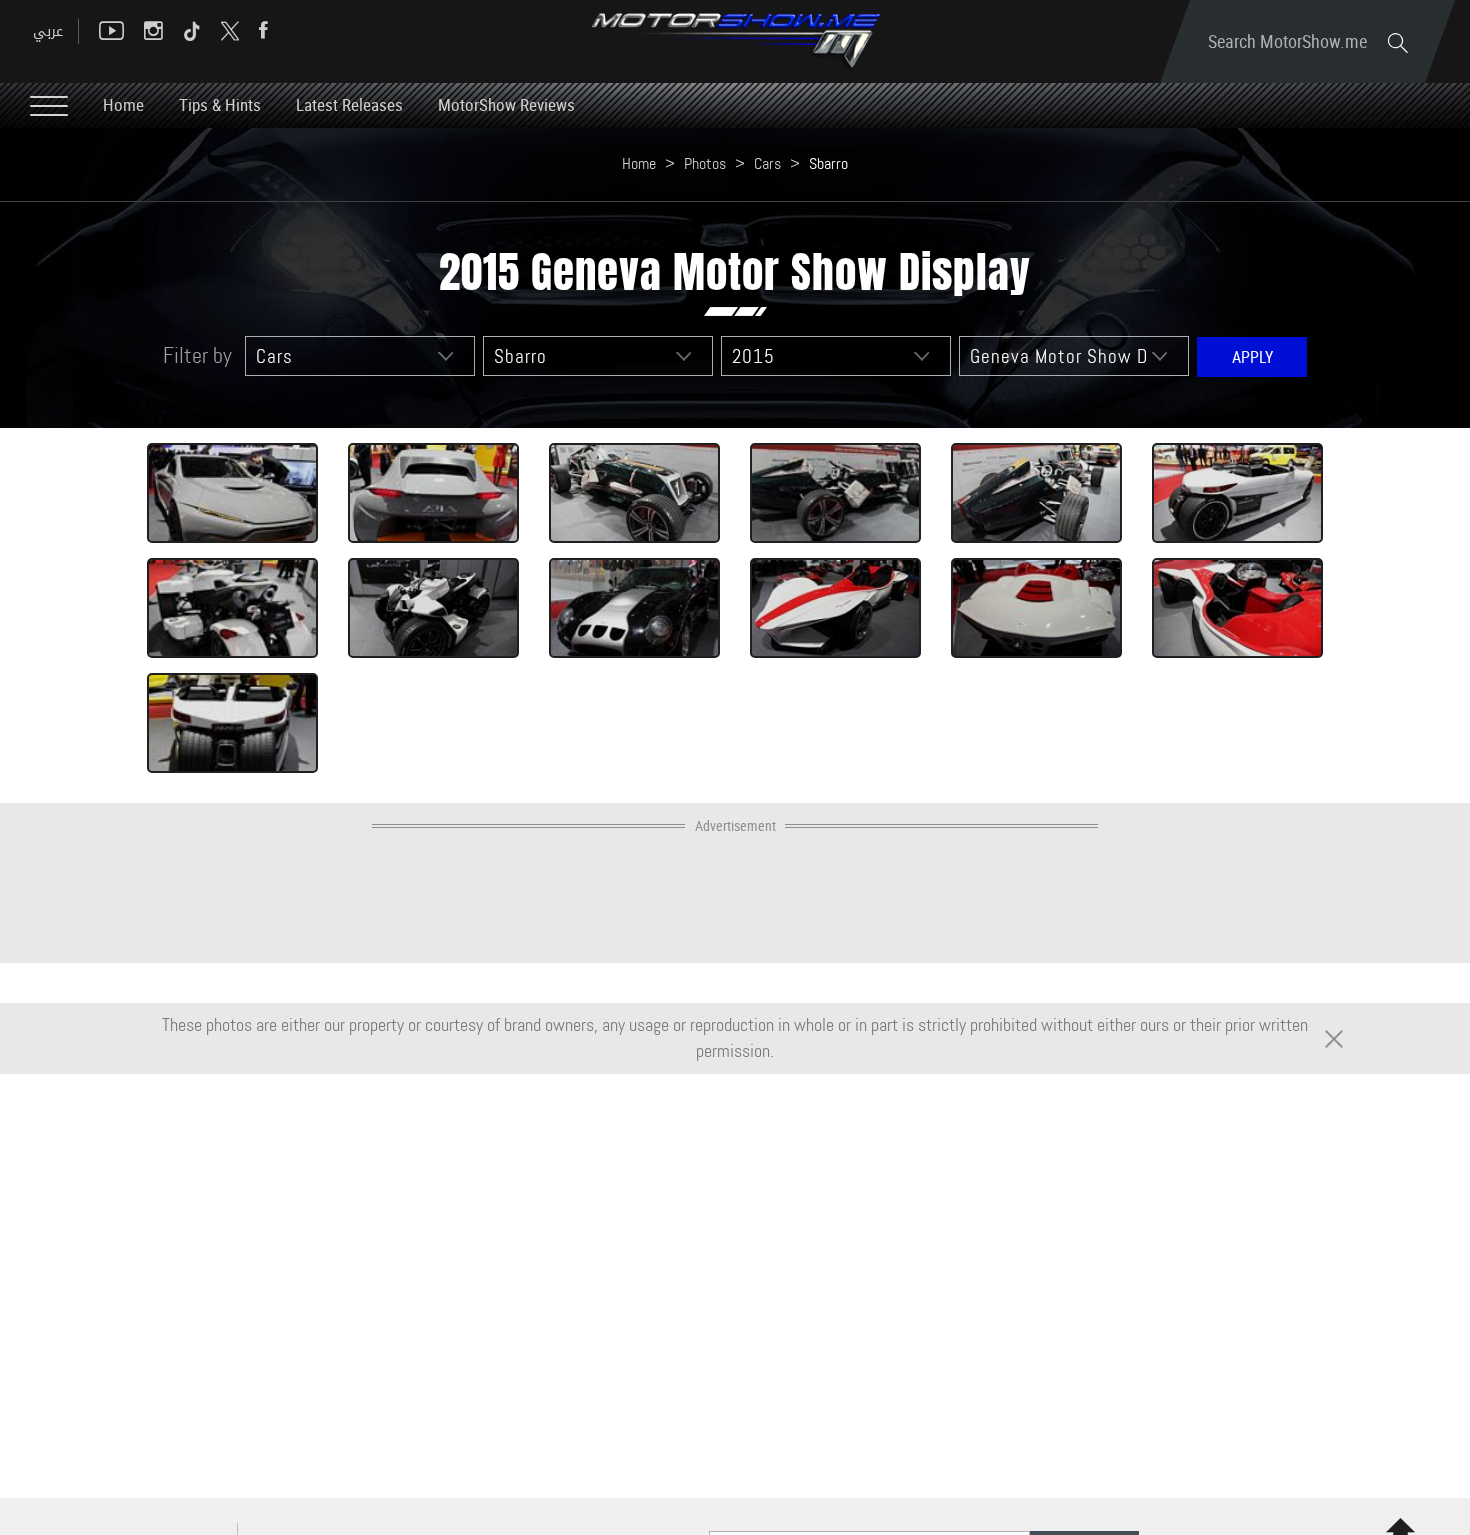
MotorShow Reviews (506, 104)
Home (123, 104)
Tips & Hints (220, 104)
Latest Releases (349, 104)
